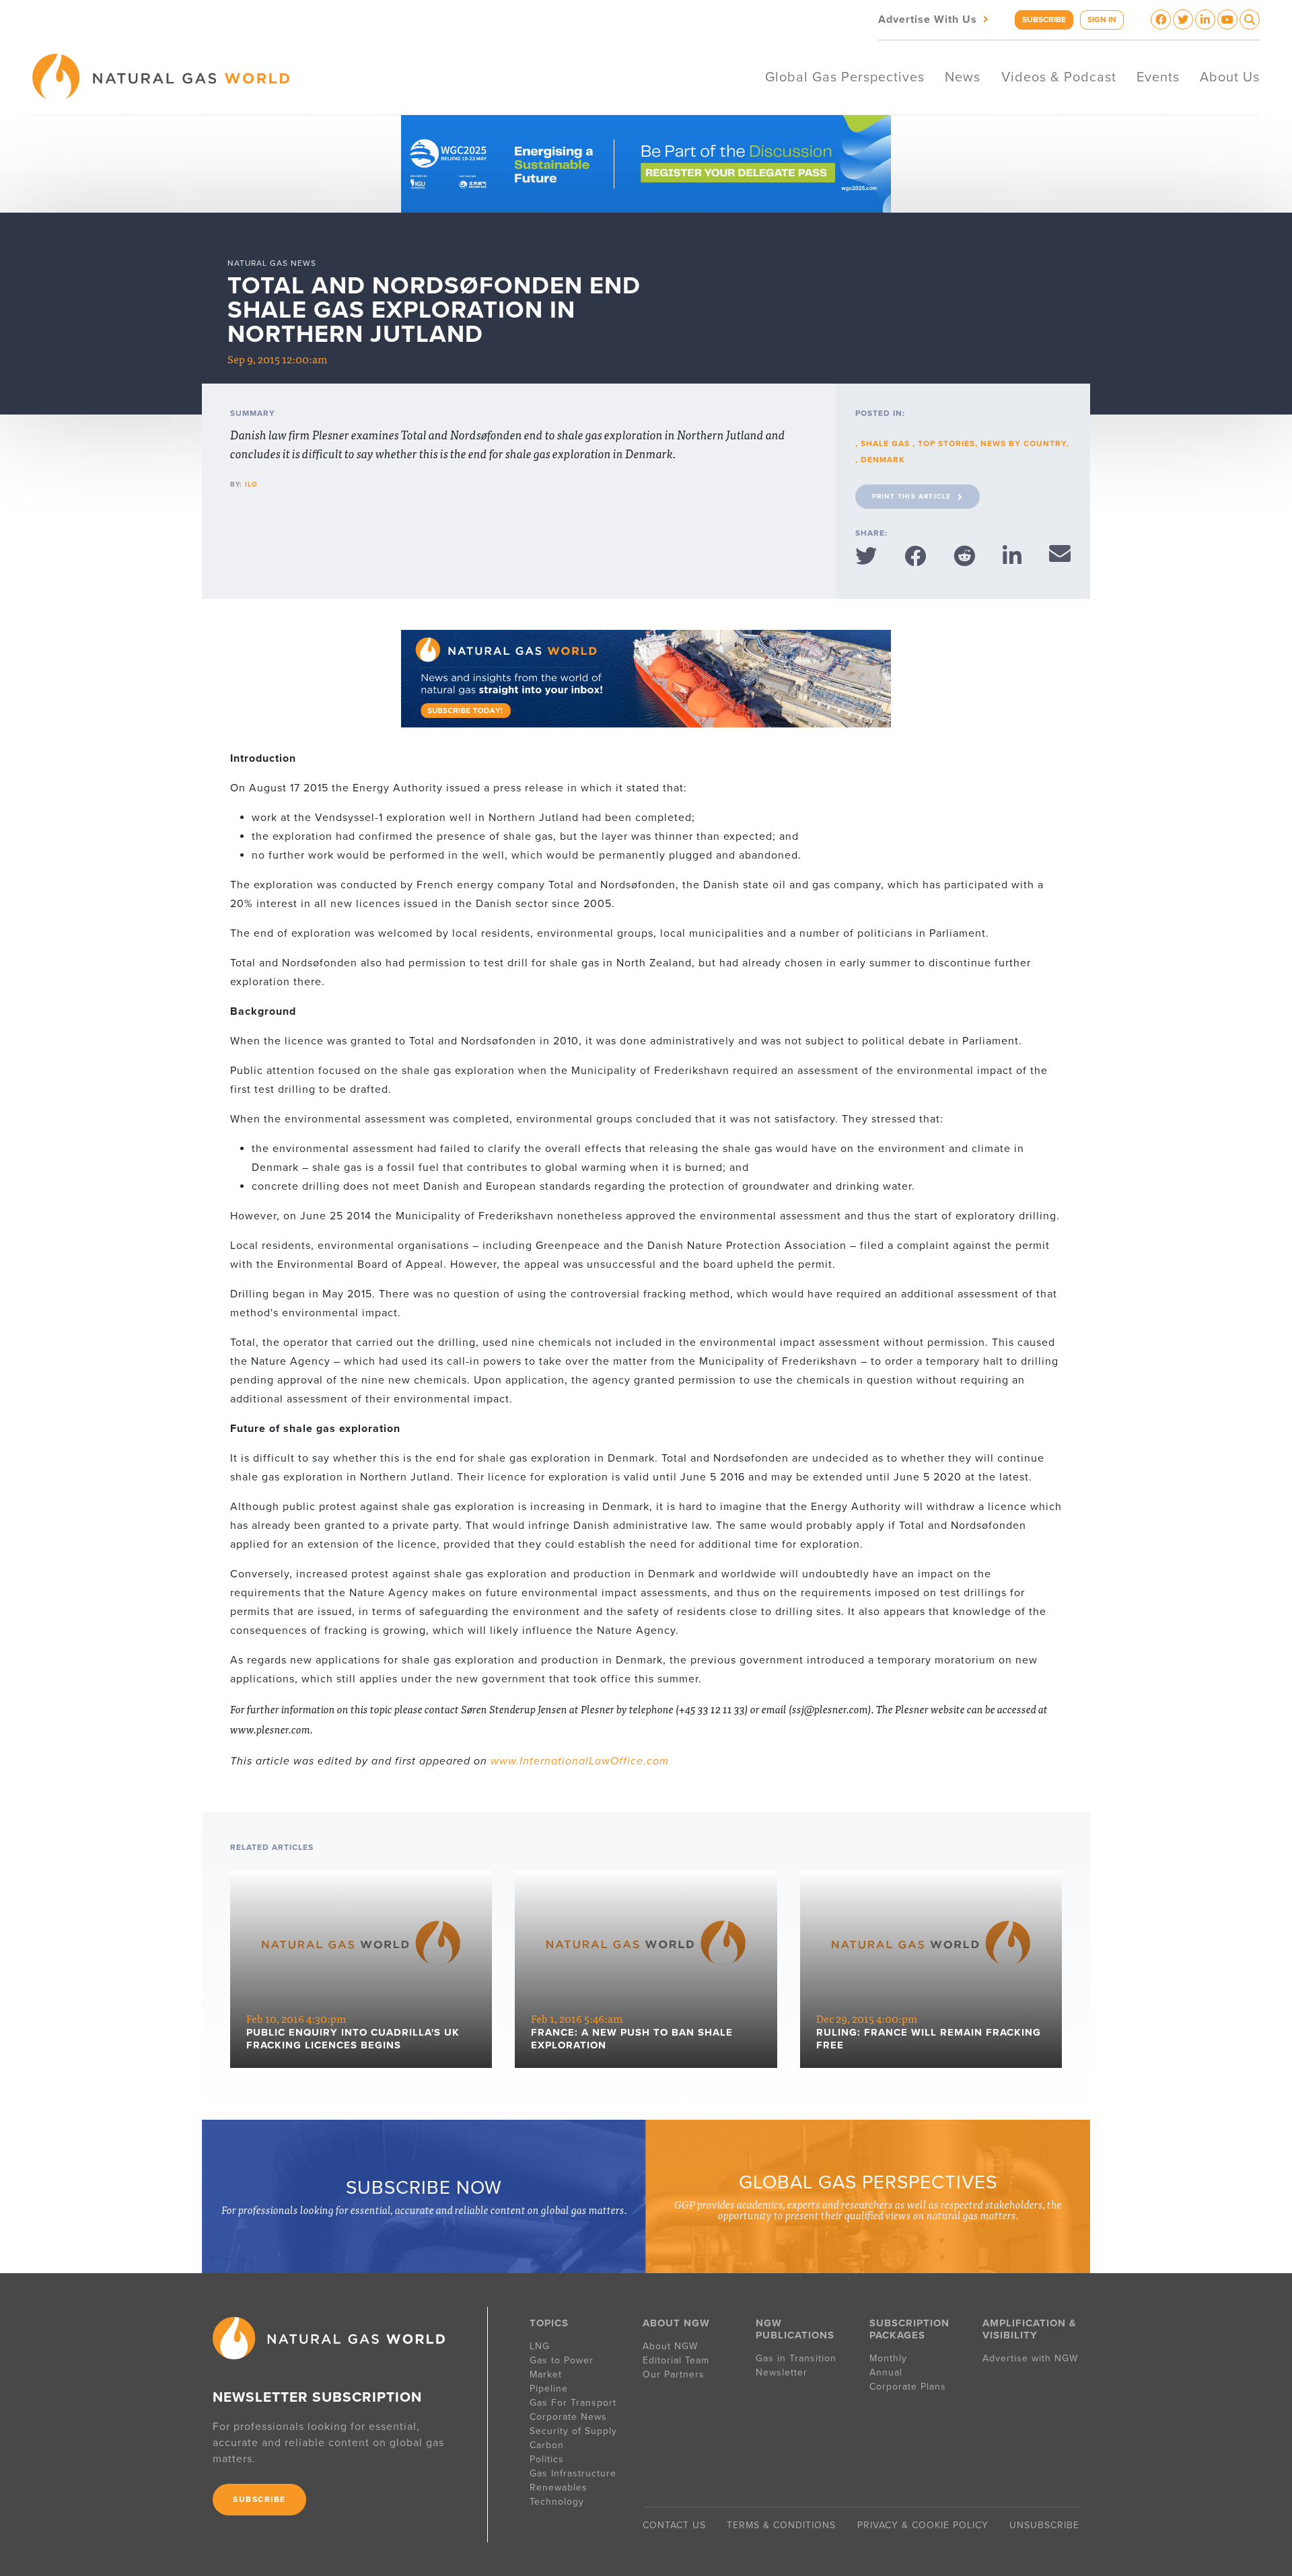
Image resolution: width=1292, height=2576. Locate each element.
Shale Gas (887, 443)
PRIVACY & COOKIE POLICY (923, 2525)
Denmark (883, 460)
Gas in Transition (796, 2358)
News (963, 77)
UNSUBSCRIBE (1044, 2525)
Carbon (547, 2445)
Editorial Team (676, 2360)
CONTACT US (674, 2525)
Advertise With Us (935, 19)
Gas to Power (562, 2360)
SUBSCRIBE (1044, 20)
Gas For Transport (573, 2403)
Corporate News (568, 2417)
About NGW (670, 2346)
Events (1158, 77)
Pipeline (550, 2389)
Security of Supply (573, 2431)
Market (546, 2374)
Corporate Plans (908, 2387)
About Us (1230, 77)
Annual (886, 2372)
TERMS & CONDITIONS (781, 2525)
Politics (547, 2459)
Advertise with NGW (1030, 2358)
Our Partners (674, 2374)
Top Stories (946, 443)
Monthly (888, 2358)
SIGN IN (1102, 20)
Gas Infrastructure (573, 2473)
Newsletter (782, 2372)
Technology (557, 2502)
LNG (540, 2346)
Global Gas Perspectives (845, 77)
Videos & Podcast (1059, 77)
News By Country (1024, 443)
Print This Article (912, 497)
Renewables (559, 2488)
